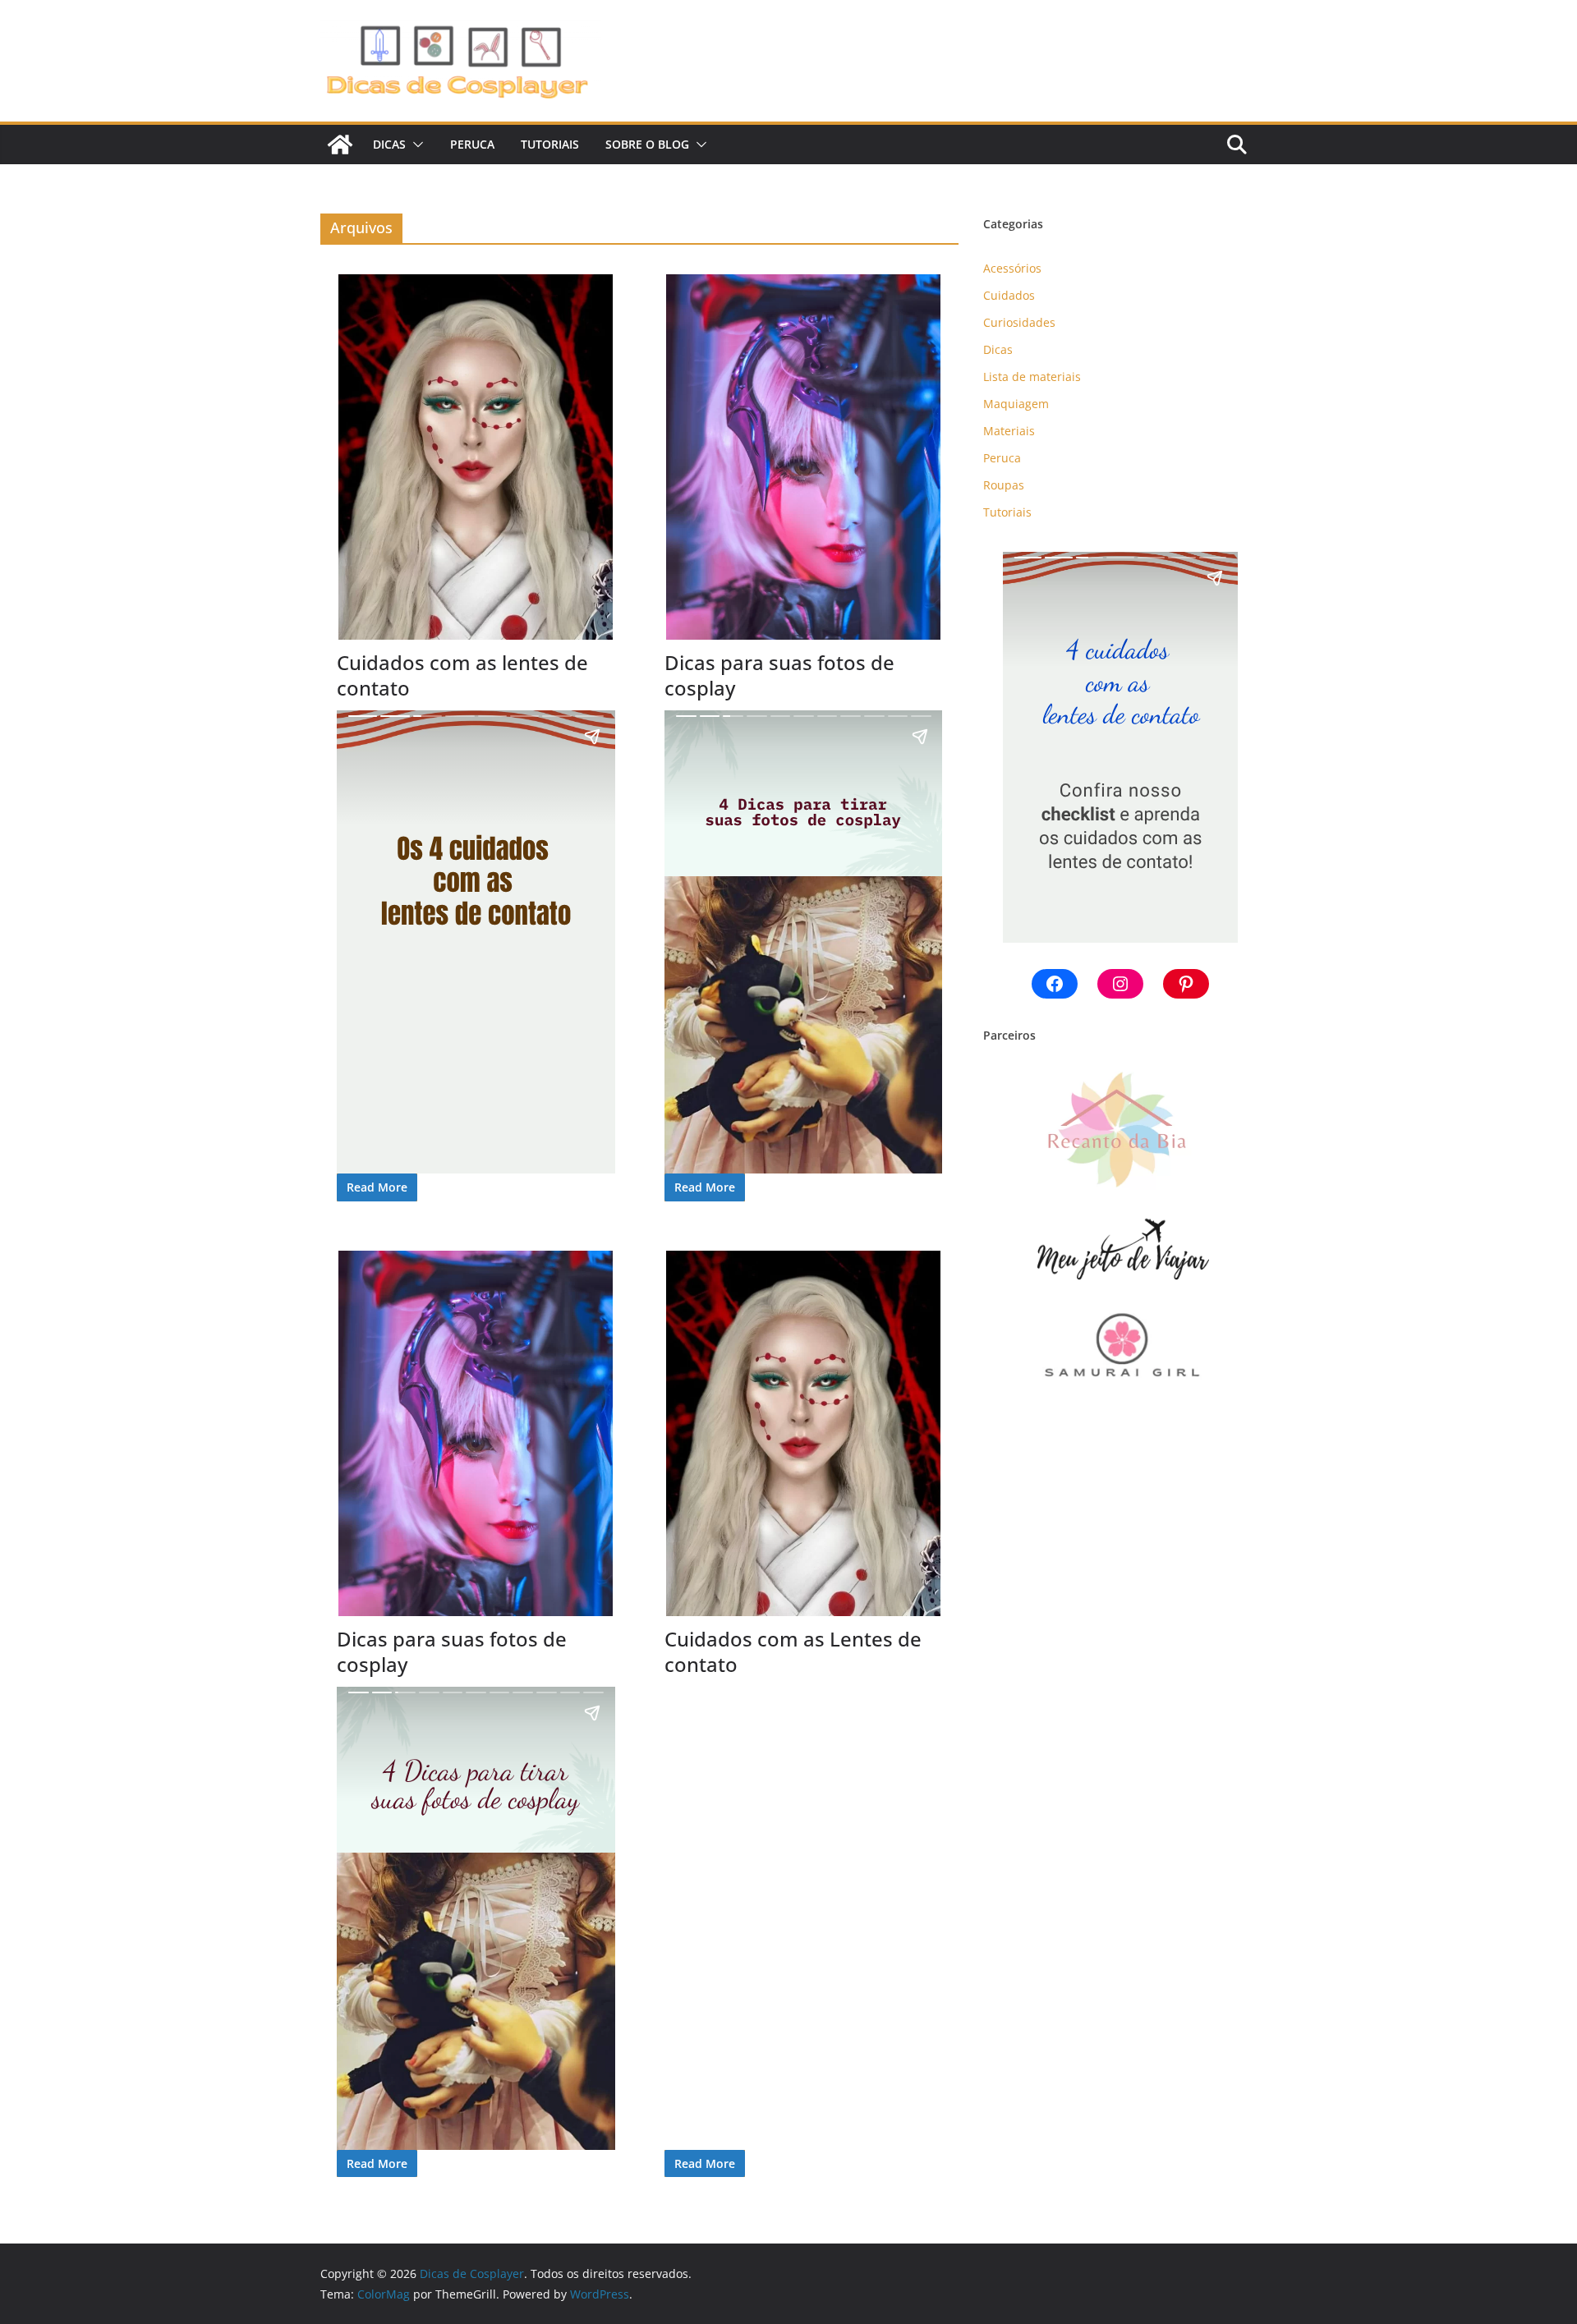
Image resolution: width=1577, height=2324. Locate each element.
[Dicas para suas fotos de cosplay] (804, 457)
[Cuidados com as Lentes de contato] (804, 1433)
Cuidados (1009, 295)
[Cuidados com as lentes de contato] (476, 457)
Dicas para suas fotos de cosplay (779, 675)
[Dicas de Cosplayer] (340, 145)
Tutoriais (550, 144)
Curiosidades (1019, 322)
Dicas (389, 144)
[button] (415, 145)
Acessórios (1012, 268)
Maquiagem (1016, 404)
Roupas (1004, 485)
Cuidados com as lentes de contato (462, 675)
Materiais (1009, 431)
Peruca (472, 144)
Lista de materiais (1032, 377)
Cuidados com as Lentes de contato (793, 1651)
